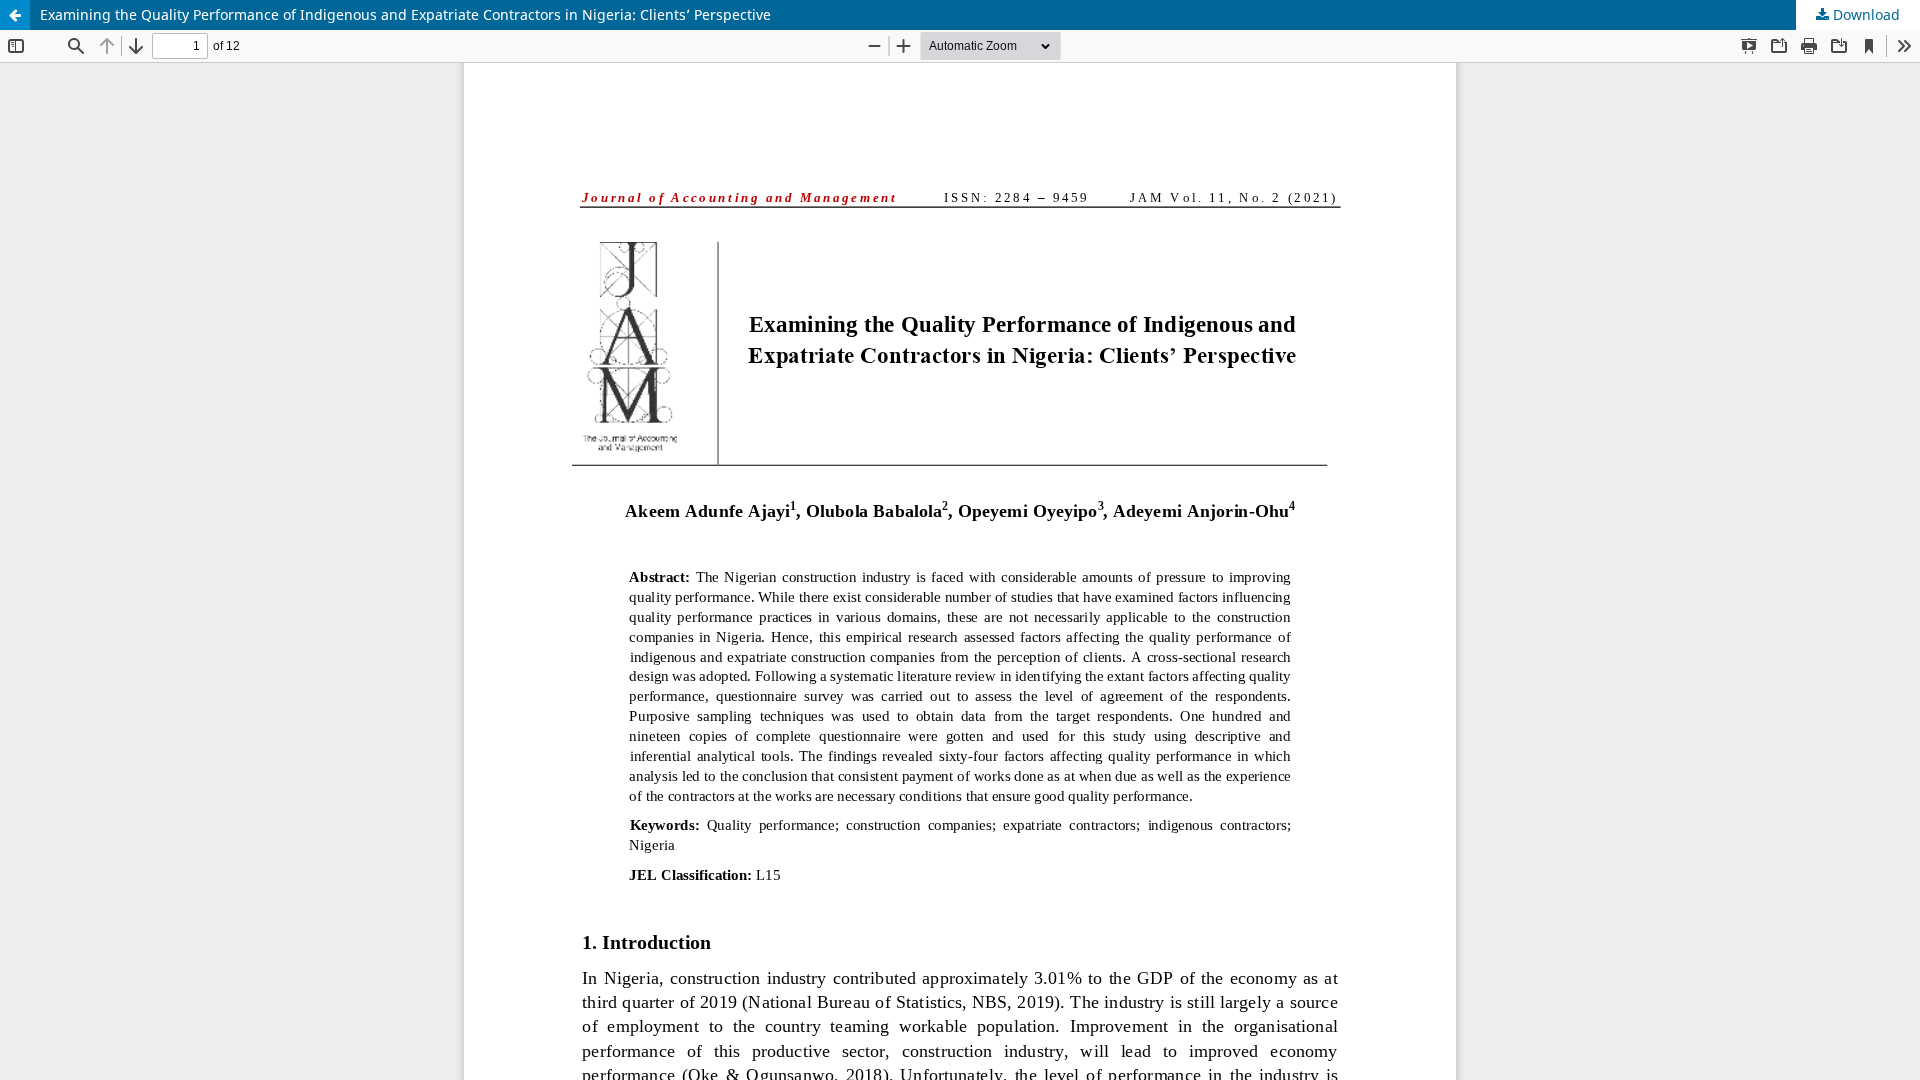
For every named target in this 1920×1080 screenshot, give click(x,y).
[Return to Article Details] (15, 15)
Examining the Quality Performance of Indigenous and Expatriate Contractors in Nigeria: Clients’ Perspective (405, 14)
